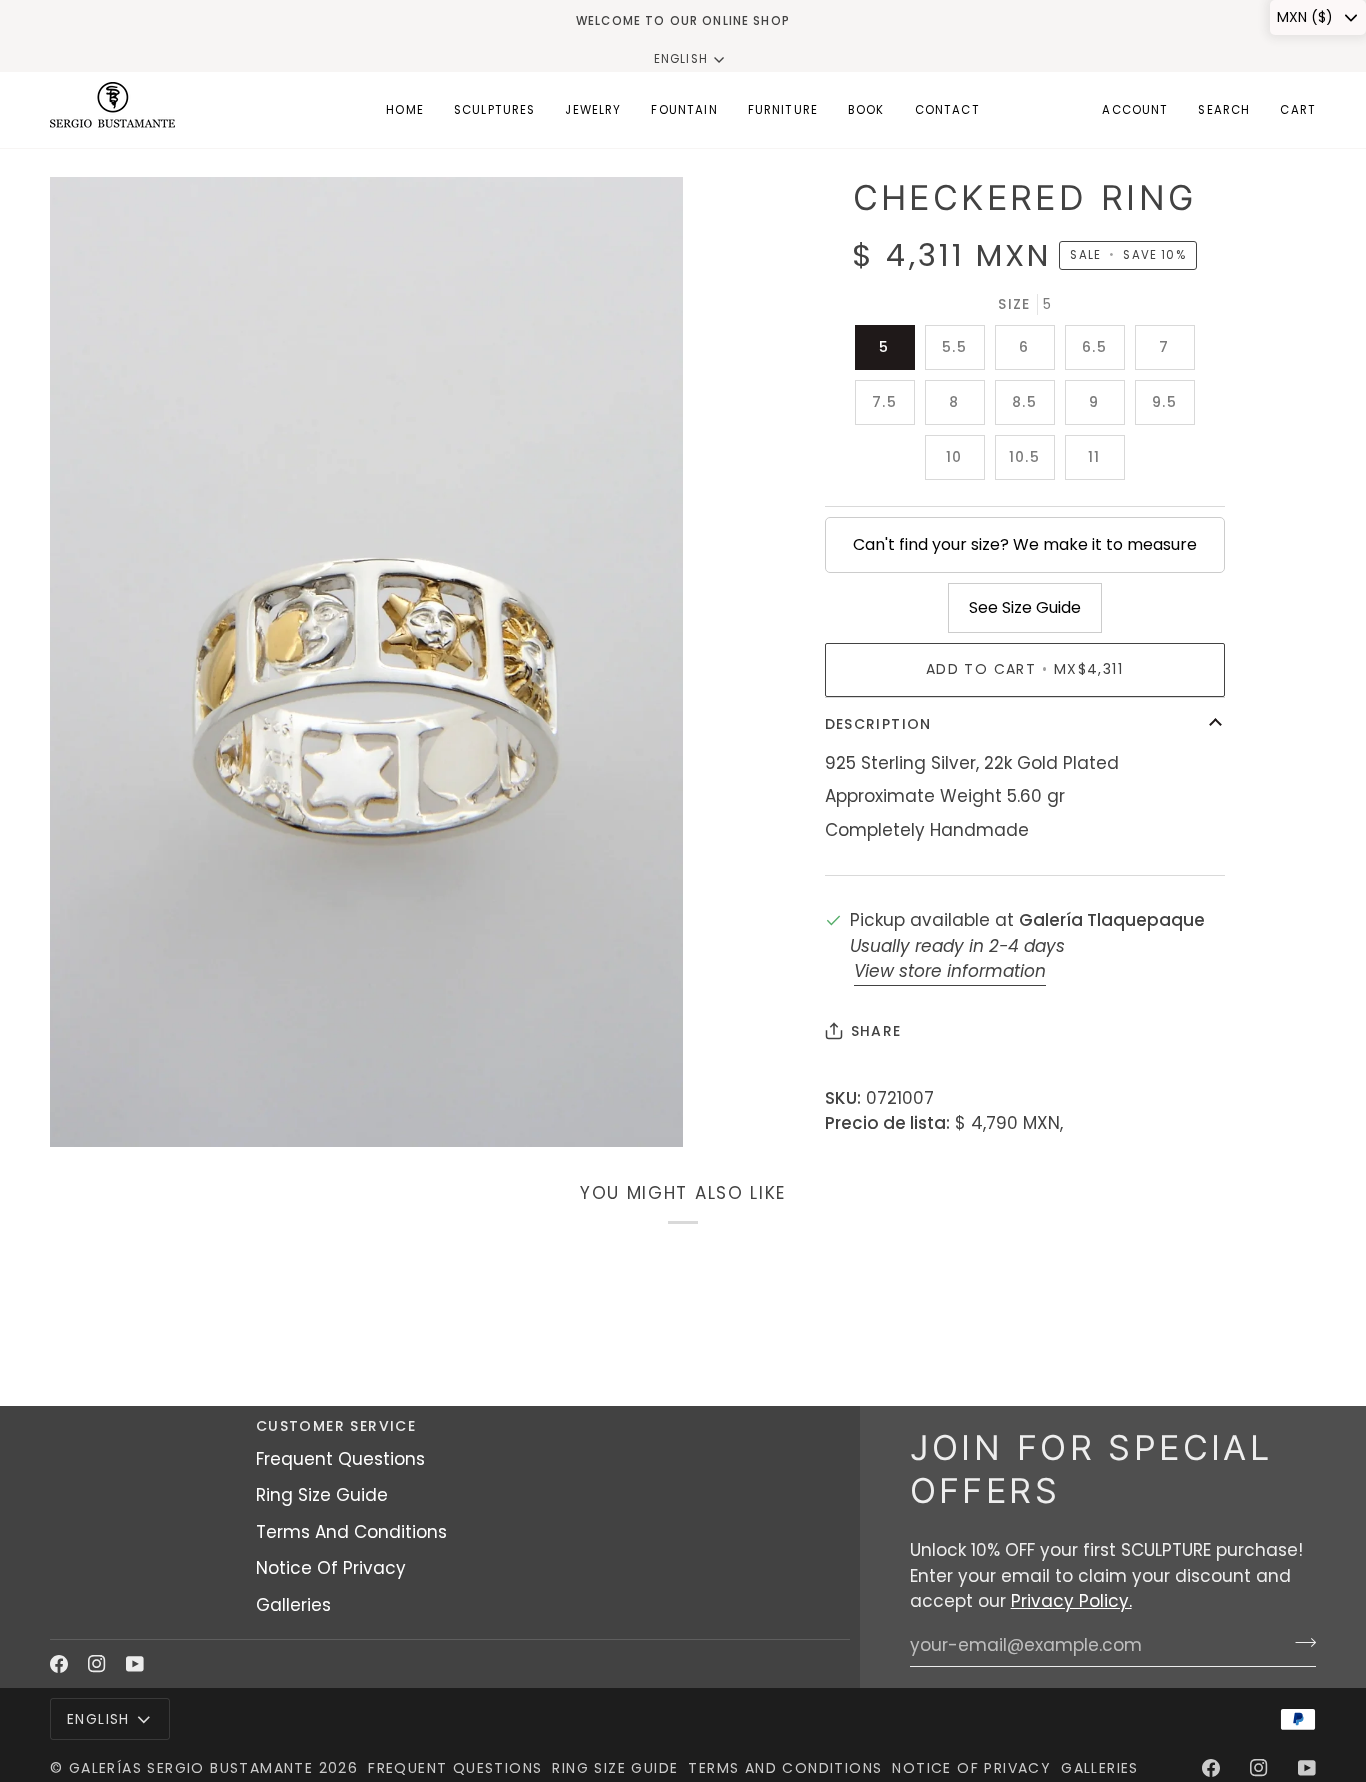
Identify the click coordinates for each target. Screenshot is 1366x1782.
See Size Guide (1025, 607)
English (681, 59)
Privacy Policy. (1071, 1601)
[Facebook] (59, 1664)
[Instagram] (97, 1664)
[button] (495, 110)
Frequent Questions (340, 1459)
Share (876, 1031)
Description (878, 724)
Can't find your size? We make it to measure (1025, 544)
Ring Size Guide (322, 1495)
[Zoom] (87, 1109)
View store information (950, 971)
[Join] (1299, 1643)
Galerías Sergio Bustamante (191, 1768)
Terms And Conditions (351, 1532)
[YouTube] (135, 1664)
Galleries (293, 1605)
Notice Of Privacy (331, 1568)
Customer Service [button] (336, 1426)
